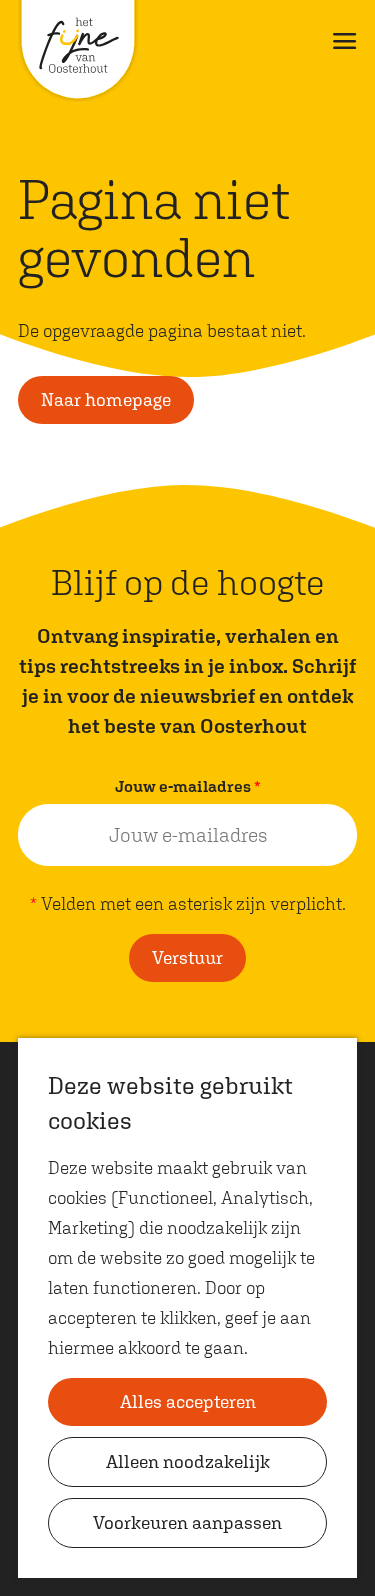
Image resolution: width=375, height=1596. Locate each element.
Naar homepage (106, 399)
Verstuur (187, 957)
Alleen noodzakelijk (188, 1461)
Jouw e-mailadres (192, 788)
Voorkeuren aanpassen (187, 1522)
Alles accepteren (188, 1401)
